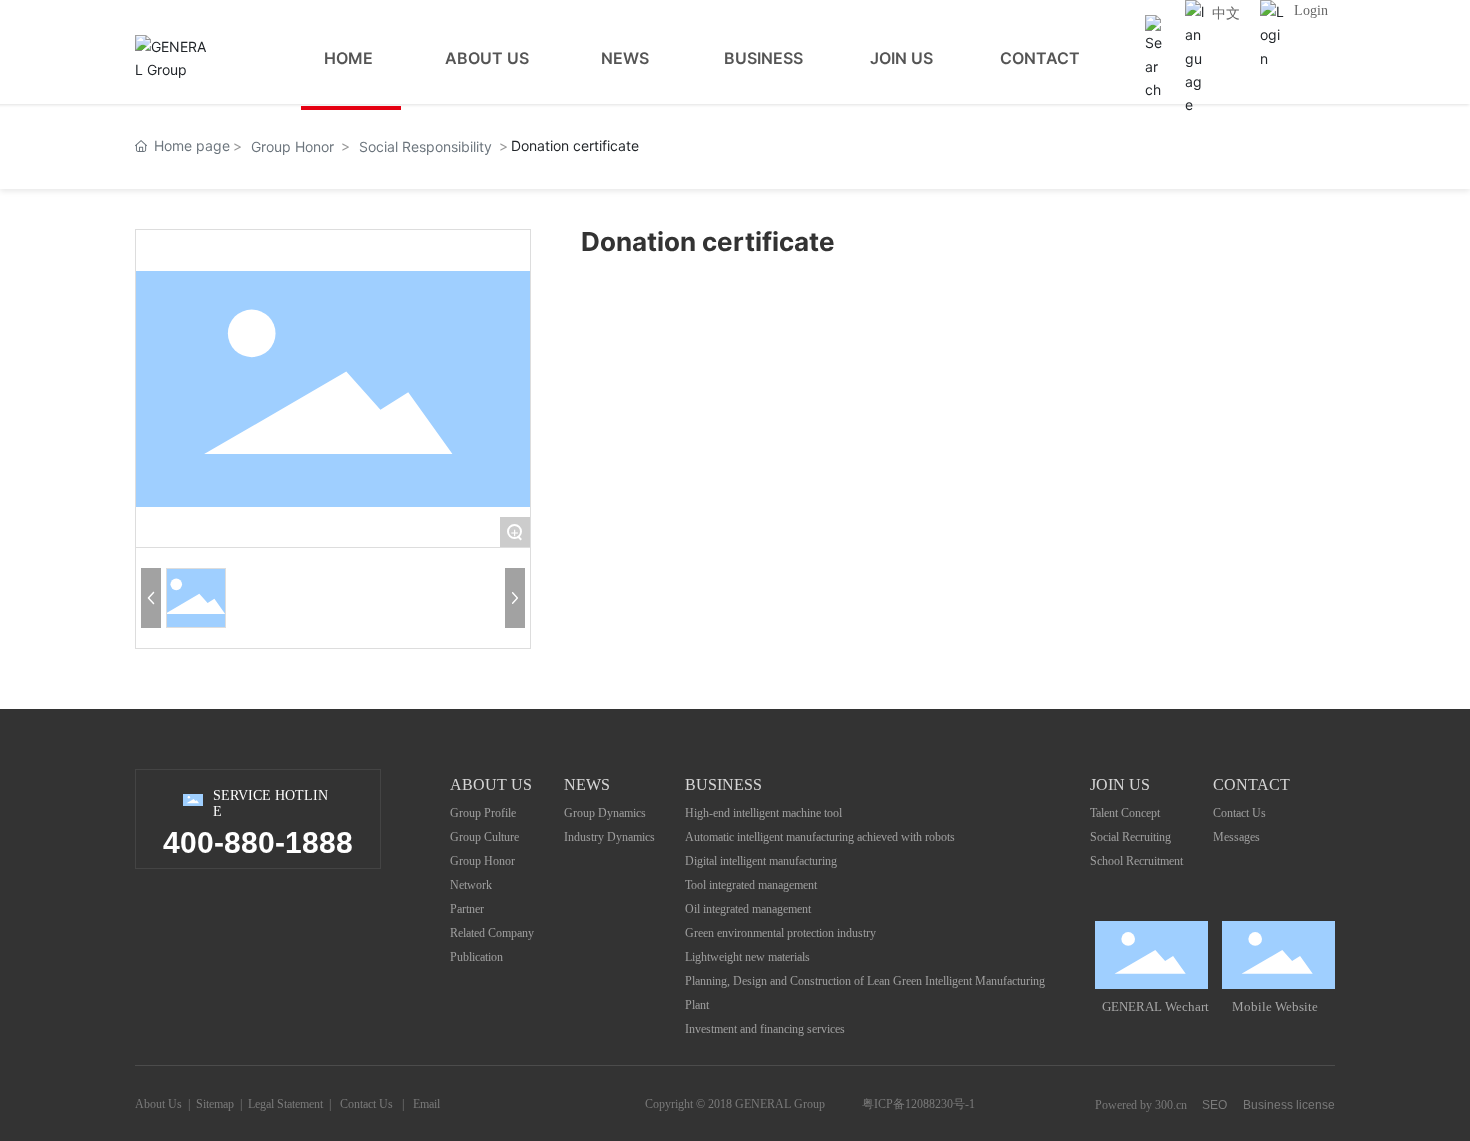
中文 (1226, 13)
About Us (158, 1104)
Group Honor (292, 146)
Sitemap (215, 1104)
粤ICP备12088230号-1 (918, 1104)
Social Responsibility (425, 146)
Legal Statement (285, 1104)
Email (426, 1104)
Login (1311, 10)
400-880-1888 (258, 842)
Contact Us (366, 1104)
